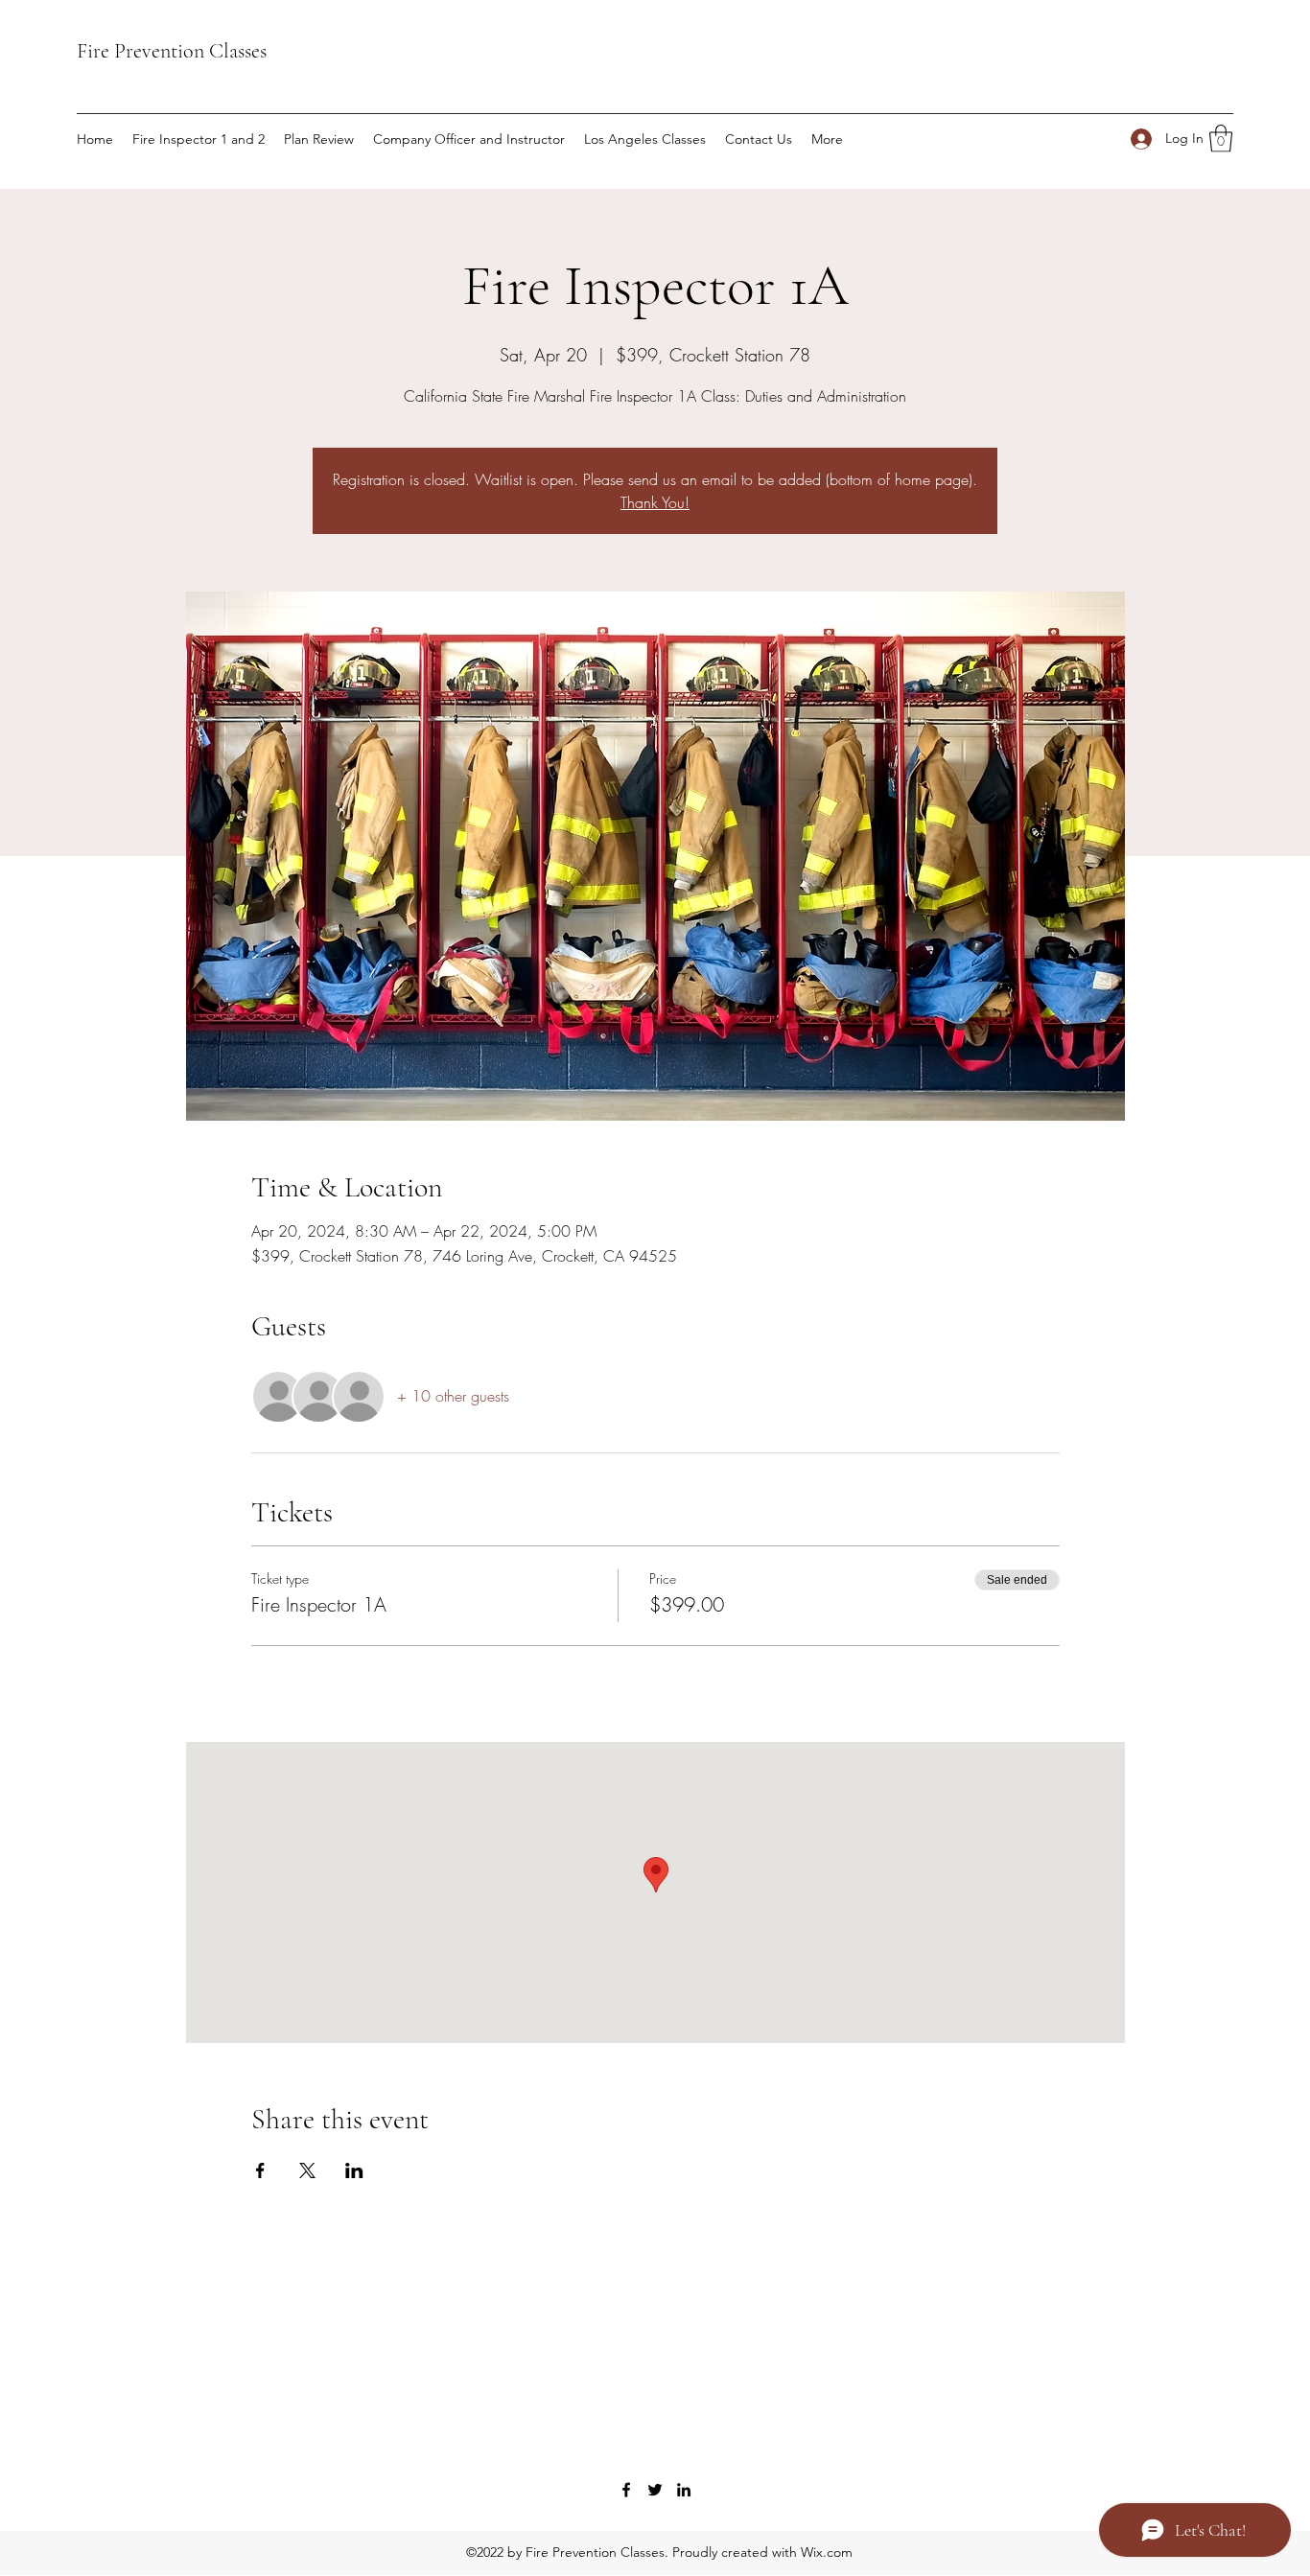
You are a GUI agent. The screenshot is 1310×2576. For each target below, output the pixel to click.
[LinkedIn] (684, 2490)
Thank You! (655, 502)
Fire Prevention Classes (172, 51)
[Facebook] (626, 2490)
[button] (1221, 139)
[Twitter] (655, 2490)
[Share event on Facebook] (260, 2170)
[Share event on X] (307, 2170)
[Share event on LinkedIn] (354, 2170)
